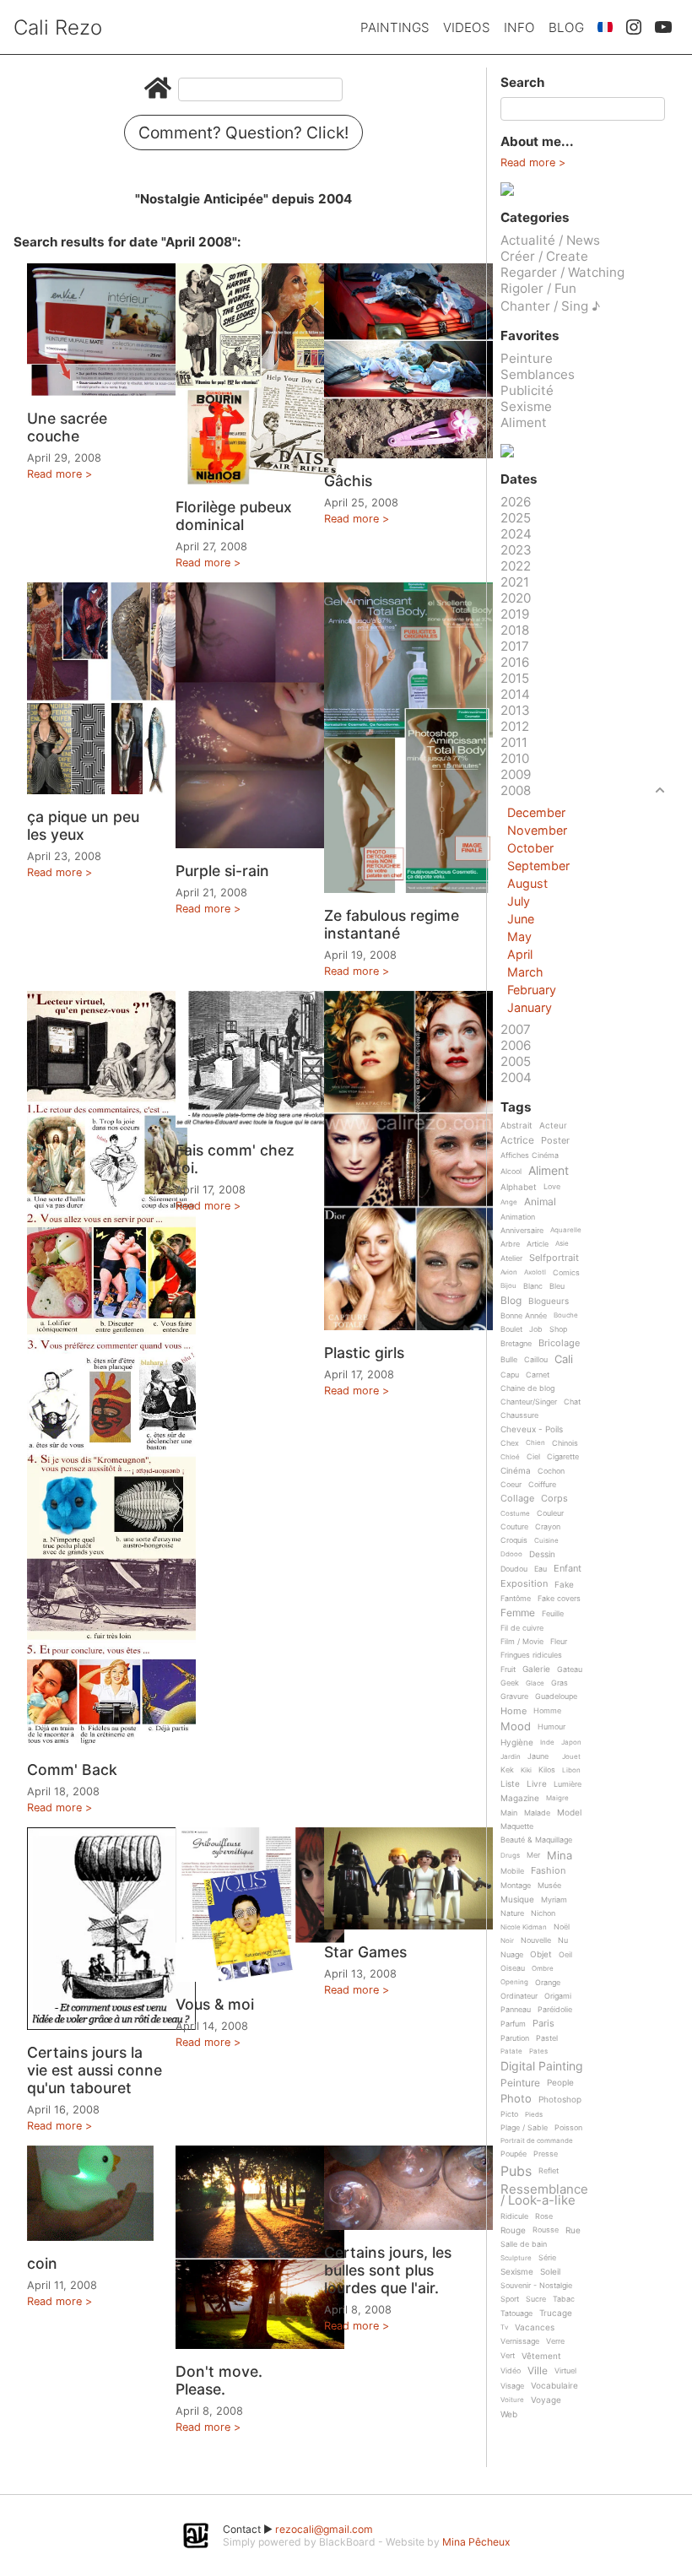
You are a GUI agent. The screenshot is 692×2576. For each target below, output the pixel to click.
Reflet (549, 2171)
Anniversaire (522, 1231)
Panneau (516, 2010)
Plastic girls (364, 1353)
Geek (510, 1683)
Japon (571, 1743)
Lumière (568, 1784)
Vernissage (520, 2341)
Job (536, 1329)
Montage (516, 1886)
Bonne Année (524, 1316)
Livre (537, 1784)
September (538, 866)
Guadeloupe (556, 1697)
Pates (538, 2051)
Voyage (546, 2400)
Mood (516, 1727)
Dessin (542, 1554)
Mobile (512, 1871)
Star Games (365, 1952)
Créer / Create (544, 256)
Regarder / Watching (562, 272)
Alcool (511, 1172)
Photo (516, 2099)
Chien (535, 1443)
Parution (515, 2038)
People (560, 2083)
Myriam (554, 1900)
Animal (540, 1202)
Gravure (514, 1697)
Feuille (553, 1614)
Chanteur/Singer (529, 1402)
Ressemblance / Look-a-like (544, 2195)
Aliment (524, 422)
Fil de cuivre (522, 1628)
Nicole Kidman (524, 1927)
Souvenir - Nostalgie (536, 2286)
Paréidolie (555, 2010)
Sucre (536, 2299)
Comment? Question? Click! (243, 133)
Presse (546, 2154)
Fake (564, 1585)
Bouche (566, 1315)
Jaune (538, 1756)
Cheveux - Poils (532, 1429)
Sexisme (526, 406)
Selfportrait (554, 1258)
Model (569, 1813)
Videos (467, 27)
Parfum (513, 2024)
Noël (562, 1927)
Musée (549, 1886)
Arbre (510, 1244)
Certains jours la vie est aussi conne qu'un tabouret (95, 2070)
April (520, 954)
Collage (517, 1499)
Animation (518, 1217)
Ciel (533, 1457)
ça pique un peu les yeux (83, 825)
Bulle (509, 1360)
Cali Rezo (58, 27)
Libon (571, 1770)
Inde (547, 1743)
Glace (535, 1683)
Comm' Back (72, 1770)
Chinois (565, 1443)
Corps (554, 1499)
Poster (555, 1141)
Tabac (564, 2299)
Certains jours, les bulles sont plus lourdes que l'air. (388, 2270)
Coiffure (542, 1485)
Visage (512, 2386)
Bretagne (516, 1344)
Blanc (533, 1286)
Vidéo (511, 2371)
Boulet (511, 1329)
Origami (558, 1996)
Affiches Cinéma (530, 1155)
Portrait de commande (537, 2141)
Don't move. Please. (219, 2380)
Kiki (526, 1770)
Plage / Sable (524, 2128)
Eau (541, 1569)
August (527, 883)
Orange (548, 1983)
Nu (563, 1940)
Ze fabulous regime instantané (392, 924)
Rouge (513, 2230)
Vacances (535, 2327)
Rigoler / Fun (538, 288)
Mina (560, 1856)
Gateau (570, 1670)
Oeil (565, 1955)
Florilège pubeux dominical (234, 516)
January (530, 1007)
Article (538, 1244)
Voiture (512, 2400)
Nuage (512, 1955)
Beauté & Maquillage (536, 1840)
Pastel (547, 2038)
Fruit (508, 1670)
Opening (514, 1982)
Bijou (508, 1286)
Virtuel (565, 2371)
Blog (566, 27)
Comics (566, 1273)
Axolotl (535, 1272)
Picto (509, 2114)
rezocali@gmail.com (324, 2529)
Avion (509, 1272)
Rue (573, 2230)
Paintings (395, 27)
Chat (572, 1402)
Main (509, 1813)
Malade (537, 1813)
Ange (509, 1202)
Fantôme (516, 1599)
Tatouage (516, 2314)
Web (509, 2414)
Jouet (571, 1757)
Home (514, 1712)
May (519, 936)
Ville (538, 2371)
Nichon (543, 1913)
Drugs (510, 1856)
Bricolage (559, 1344)
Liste (510, 1784)
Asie (562, 1244)
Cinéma (516, 1471)
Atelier (511, 1258)
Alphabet (519, 1187)
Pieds (534, 2115)
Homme (547, 1711)
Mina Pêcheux (476, 2542)
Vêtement (541, 2356)
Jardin (511, 1757)
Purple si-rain (222, 871)
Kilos (547, 1770)
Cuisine (546, 1541)
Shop (558, 1329)
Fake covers (559, 1599)
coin (42, 2263)
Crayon (548, 1527)
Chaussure (519, 1415)
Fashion (548, 1871)
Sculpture (516, 2258)
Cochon (551, 1471)
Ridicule (514, 2216)
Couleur (550, 1513)
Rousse (546, 2230)
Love (552, 1187)
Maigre (557, 1798)
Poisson (568, 2128)
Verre (555, 2341)
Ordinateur (519, 1996)
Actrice (517, 1141)
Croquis (514, 1540)
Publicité (527, 390)
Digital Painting (542, 2067)
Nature (512, 1913)
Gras (560, 1683)
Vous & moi (215, 2004)
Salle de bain (524, 2244)
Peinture (527, 358)
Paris (543, 2024)
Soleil (550, 2272)
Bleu (557, 1286)
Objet (541, 1954)
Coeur (511, 1485)
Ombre (543, 1969)
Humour (551, 1727)
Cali (564, 1360)
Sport (510, 2299)
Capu (510, 1375)
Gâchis (348, 481)
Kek (507, 1770)
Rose (544, 2216)
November (537, 830)
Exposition (524, 1584)
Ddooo (511, 1554)
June (521, 919)
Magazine (520, 1798)
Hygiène (517, 1743)
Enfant (568, 1569)
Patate (511, 2051)
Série (547, 2258)
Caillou (536, 1360)
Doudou (514, 1569)
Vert (508, 2356)
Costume (515, 1514)
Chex (510, 1443)
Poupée (514, 2154)
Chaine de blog (527, 1388)
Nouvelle (536, 1940)
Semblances (538, 374)
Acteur (553, 1126)
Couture (514, 1527)
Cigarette (563, 1457)
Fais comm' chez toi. (235, 1159)
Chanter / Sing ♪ (550, 306)
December (536, 812)
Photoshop (560, 2100)
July (519, 901)
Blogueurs (549, 1301)
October (530, 848)
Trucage (556, 2313)
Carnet (538, 1375)
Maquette (517, 1826)
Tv (504, 2327)
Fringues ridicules (531, 1655)
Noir (507, 1941)
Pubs (516, 2171)
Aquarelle (566, 1230)
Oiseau (513, 1968)
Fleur (559, 1642)
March (525, 972)
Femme (518, 1613)
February (532, 990)
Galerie (536, 1669)
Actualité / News (550, 240)
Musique (517, 1900)
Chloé (510, 1457)
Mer (533, 1855)
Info (519, 27)
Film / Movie (522, 1642)
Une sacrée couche (67, 427)
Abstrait (516, 1126)
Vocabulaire (554, 2386)
